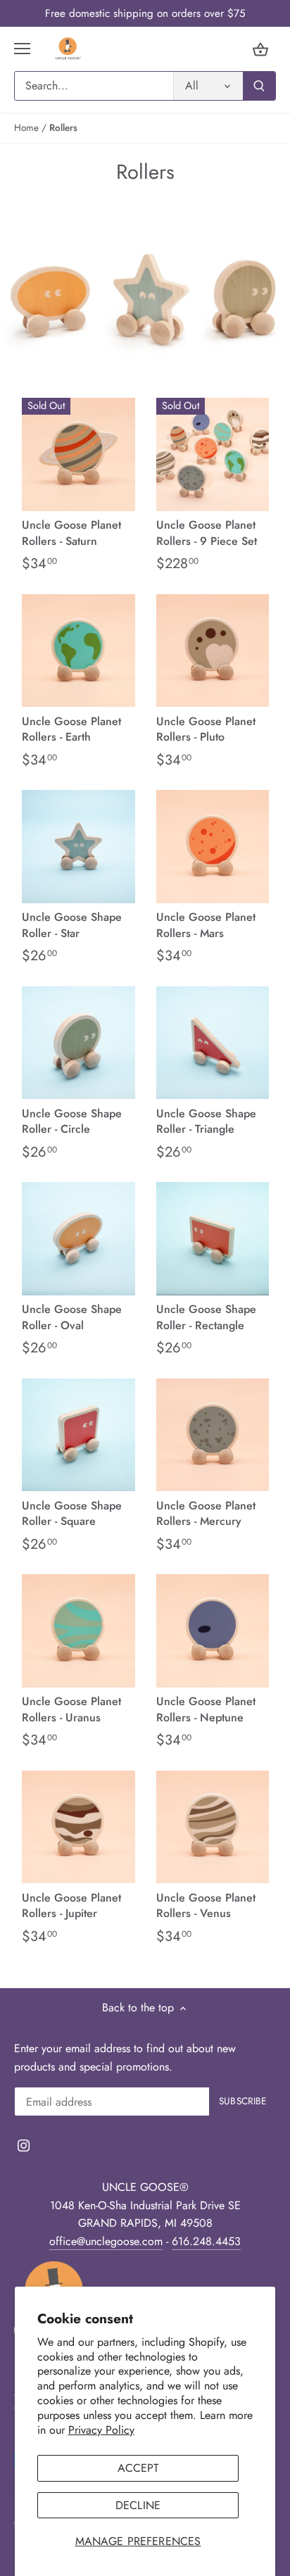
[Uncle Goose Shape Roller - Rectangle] (213, 1239)
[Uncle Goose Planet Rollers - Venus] (213, 1827)
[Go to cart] (260, 49)
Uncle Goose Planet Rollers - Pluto (206, 729)
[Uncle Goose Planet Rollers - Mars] (213, 847)
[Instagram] (24, 2145)
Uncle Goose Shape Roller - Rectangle (206, 1317)
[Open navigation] (22, 49)
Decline (138, 2505)
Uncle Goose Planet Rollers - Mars (206, 925)
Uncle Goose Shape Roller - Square (72, 1513)
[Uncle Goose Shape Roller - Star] (78, 847)
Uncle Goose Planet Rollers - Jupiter (71, 1905)
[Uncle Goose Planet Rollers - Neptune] (213, 1631)
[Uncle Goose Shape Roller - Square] (78, 1435)
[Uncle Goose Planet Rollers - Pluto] (213, 651)
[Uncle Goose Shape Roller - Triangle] (213, 1043)
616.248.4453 (206, 2241)
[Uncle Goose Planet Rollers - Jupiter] (78, 1827)
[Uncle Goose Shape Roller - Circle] (78, 1043)
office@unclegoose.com (106, 2241)
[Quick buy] (114, 491)
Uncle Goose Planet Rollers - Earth (71, 729)
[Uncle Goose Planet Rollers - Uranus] (78, 1631)
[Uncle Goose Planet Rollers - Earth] (78, 651)
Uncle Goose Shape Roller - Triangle (206, 1121)
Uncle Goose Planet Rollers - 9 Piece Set (207, 533)
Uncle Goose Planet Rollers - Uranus (71, 1709)
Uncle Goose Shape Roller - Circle (72, 1121)
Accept (138, 2468)
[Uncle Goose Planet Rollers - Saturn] (78, 454)
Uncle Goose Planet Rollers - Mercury (206, 1513)
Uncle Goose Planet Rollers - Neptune (206, 1709)
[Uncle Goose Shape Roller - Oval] (78, 1239)
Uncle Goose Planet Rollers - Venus (206, 1905)
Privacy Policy (101, 2430)
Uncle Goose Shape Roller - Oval (72, 1317)
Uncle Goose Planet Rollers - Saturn (71, 533)
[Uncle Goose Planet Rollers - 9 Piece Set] (213, 454)
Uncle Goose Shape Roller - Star (72, 925)
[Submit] (259, 86)
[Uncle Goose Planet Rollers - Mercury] (213, 1435)
